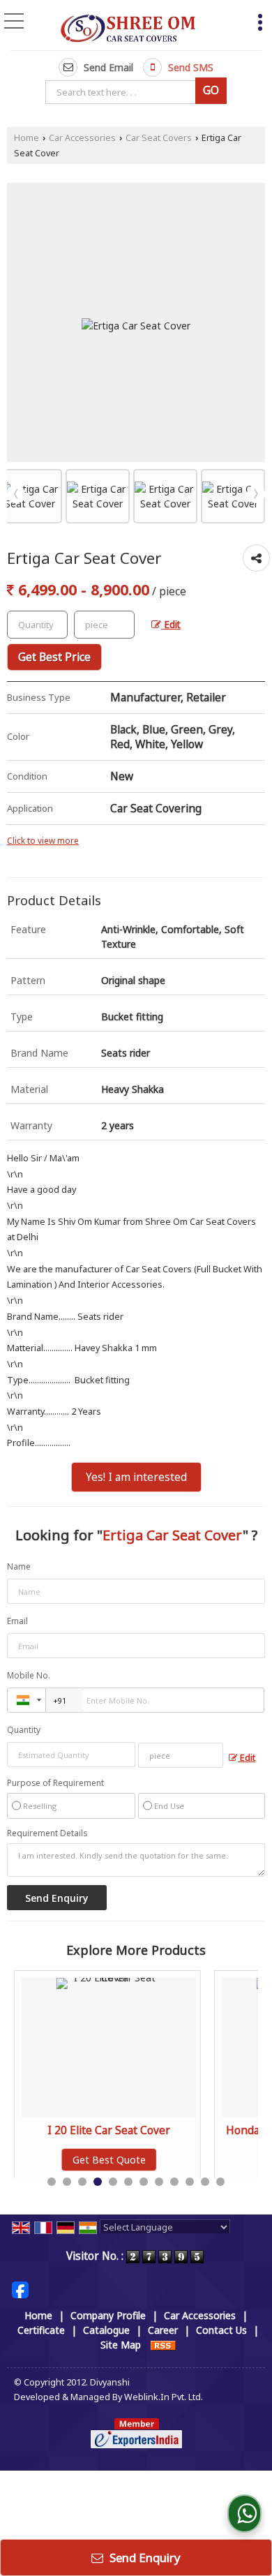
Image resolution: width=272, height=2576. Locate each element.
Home (27, 138)
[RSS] (163, 2345)
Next (256, 494)
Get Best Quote (109, 2160)
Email (17, 1621)
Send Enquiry (144, 2558)
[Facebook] (20, 2289)
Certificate (41, 2330)
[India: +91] (27, 1700)
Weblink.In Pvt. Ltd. (164, 2397)
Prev (16, 494)
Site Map (121, 2345)
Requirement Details (47, 1833)
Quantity (24, 1730)
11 (205, 2182)
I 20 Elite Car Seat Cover (109, 2130)
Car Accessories (82, 138)
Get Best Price (54, 657)
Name (19, 1566)
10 (190, 2182)
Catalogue (106, 2330)
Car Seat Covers (159, 138)
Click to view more (43, 840)
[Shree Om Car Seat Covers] (128, 27)
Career (163, 2330)
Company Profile (108, 2315)
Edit (171, 624)
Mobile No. (29, 1675)
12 (220, 2182)
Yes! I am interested (136, 1477)
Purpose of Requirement (55, 1783)
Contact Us (221, 2330)
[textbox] (123, 92)
